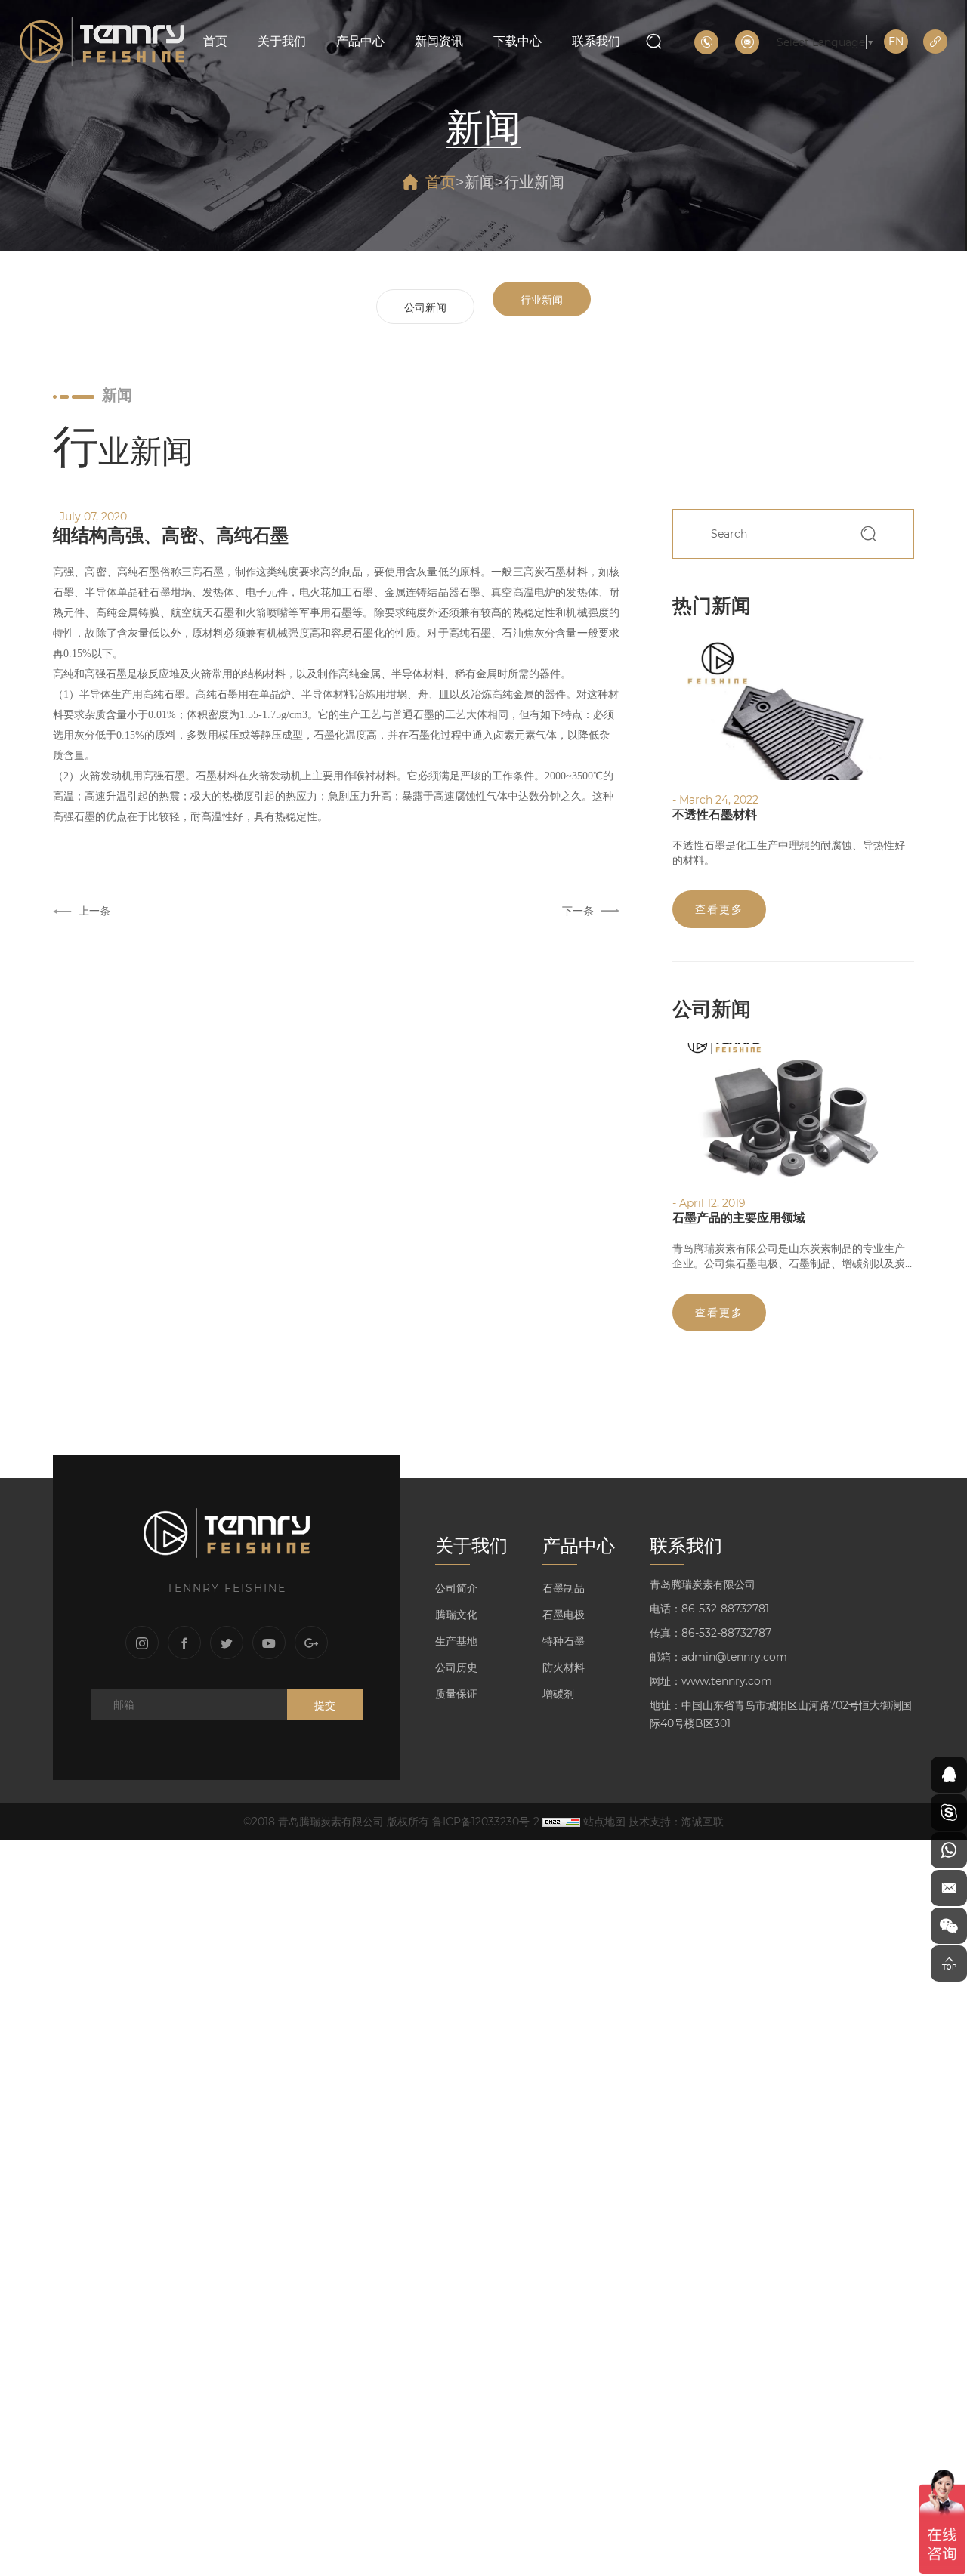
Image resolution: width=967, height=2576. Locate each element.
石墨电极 (564, 1615)
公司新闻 (425, 307)
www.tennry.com (727, 1681)
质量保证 (456, 1694)
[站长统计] (561, 1822)
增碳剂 (558, 1694)
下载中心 (517, 41)
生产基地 (456, 1641)
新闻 (480, 182)
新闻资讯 (439, 41)
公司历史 (456, 1667)
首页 (215, 41)
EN (896, 42)
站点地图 (604, 1822)
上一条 (94, 911)
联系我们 (596, 41)
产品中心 (360, 41)
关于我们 (282, 41)
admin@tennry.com (734, 1657)
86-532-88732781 (725, 1609)
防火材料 (564, 1667)
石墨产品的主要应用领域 (739, 1218)
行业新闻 (534, 182)
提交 (325, 1705)
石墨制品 (564, 1588)
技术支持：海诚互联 (676, 1822)
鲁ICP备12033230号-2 (486, 1822)
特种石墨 (564, 1641)
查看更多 (719, 909)
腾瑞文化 (456, 1615)
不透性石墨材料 (715, 814)
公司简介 (456, 1588)
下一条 (578, 911)
